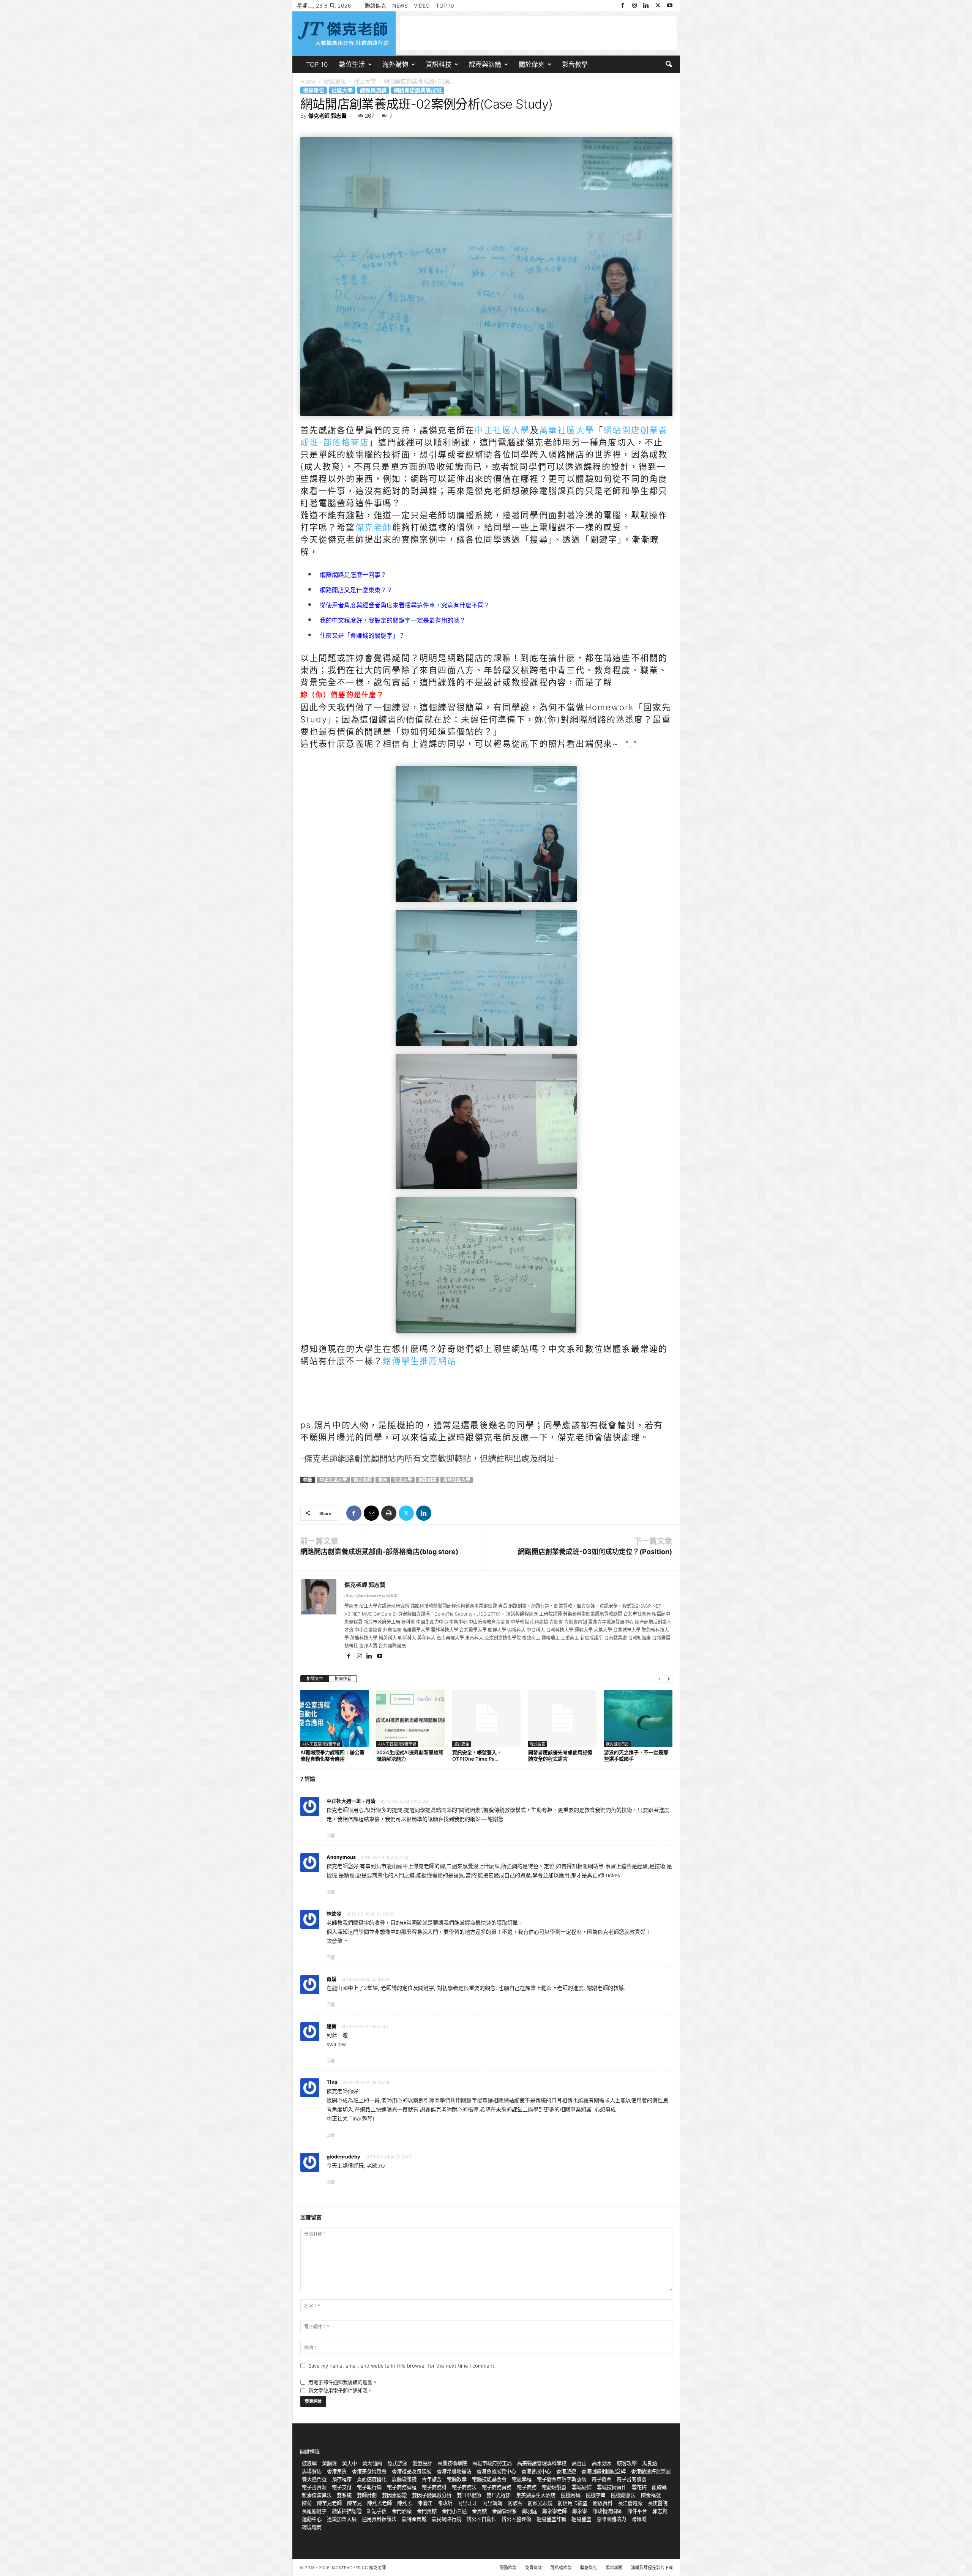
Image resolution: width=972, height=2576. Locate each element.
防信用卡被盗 (573, 2503)
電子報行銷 (369, 2487)
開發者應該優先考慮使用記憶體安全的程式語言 (560, 1755)
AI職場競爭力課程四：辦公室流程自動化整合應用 (332, 1755)
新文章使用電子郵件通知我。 (340, 2390)
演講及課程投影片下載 (652, 2568)
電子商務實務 (497, 2487)
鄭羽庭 (529, 2511)
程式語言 (538, 1744)
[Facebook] (623, 6)
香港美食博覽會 (369, 2471)
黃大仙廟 (372, 2463)
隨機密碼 (571, 2495)
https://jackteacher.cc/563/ (371, 1595)
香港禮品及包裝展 (412, 2471)
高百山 (579, 2463)
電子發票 (601, 2479)
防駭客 (515, 2503)
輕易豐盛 (581, 2519)
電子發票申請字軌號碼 (562, 2479)
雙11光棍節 (499, 2495)
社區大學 (365, 81)
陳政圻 (445, 2503)
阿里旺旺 (467, 2503)
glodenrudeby (343, 2157)
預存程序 (342, 2479)
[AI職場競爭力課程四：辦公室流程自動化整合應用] (335, 1718)
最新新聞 (614, 2568)
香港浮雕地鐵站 (454, 2471)
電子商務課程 (402, 2487)
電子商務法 (464, 2487)
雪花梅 (639, 2487)
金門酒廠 (402, 2511)
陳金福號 (651, 2495)
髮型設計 (422, 2463)
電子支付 (342, 2487)
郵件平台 (637, 2511)
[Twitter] (658, 6)
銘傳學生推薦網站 (420, 1361)
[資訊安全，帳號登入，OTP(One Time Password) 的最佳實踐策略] (486, 1718)
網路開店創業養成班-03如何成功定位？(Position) (595, 1552)
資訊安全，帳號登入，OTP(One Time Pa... (477, 1755)
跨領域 (639, 2519)
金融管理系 (504, 2511)
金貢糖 (479, 2511)
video (422, 6)
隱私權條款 (561, 2568)
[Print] (389, 1513)
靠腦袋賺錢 (404, 2479)
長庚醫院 (658, 2503)
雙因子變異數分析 (432, 2495)
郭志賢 (660, 2511)
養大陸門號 (314, 2479)
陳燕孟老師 (379, 2503)
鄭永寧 (580, 2511)
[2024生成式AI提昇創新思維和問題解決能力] (410, 1718)
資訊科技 (439, 65)
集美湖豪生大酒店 (536, 2495)
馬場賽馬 (312, 2471)
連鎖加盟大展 (342, 2519)
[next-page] (669, 1679)
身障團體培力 (611, 2519)
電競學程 (522, 2479)
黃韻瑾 (329, 2463)
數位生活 (352, 65)
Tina (332, 2082)
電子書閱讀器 (631, 2479)
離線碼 (659, 2487)
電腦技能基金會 (489, 2479)
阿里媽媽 (492, 2503)
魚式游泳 (397, 2463)
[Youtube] (670, 6)
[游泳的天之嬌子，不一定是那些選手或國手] (638, 1718)
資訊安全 (462, 1744)
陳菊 (307, 2503)
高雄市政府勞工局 (492, 2463)
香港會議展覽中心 (496, 2471)
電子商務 (527, 2487)
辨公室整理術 (516, 2519)
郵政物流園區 (607, 2511)
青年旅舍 (432, 2479)
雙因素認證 (394, 2495)
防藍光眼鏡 (540, 2503)
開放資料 (603, 2503)
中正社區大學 (502, 430)
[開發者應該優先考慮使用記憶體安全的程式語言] (562, 1718)
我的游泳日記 (617, 1744)
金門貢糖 (427, 2511)
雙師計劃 (367, 2495)
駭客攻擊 (627, 2463)
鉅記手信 (377, 2511)
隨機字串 (596, 2495)
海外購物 (395, 65)
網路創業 (428, 1480)
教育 (383, 1480)
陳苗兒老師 (329, 2503)
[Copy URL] (441, 1513)
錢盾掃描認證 (347, 2511)
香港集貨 (337, 2471)
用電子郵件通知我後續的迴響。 (343, 2382)
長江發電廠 (630, 2503)
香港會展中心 (536, 2471)
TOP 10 (445, 6)
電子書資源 (314, 2487)
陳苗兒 (354, 2503)
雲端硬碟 (582, 2487)
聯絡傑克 (376, 6)
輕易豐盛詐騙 (551, 2519)
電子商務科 (434, 2487)
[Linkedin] (646, 6)
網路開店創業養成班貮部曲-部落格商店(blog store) (379, 1552)
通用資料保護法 (379, 2519)
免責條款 (533, 2568)
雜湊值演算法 (317, 2495)
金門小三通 (454, 2511)
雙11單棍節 (469, 2495)
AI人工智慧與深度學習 (321, 1744)
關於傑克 (532, 65)
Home (308, 81)
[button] (669, 65)
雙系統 (344, 2495)
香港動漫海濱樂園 (651, 2471)
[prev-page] (660, 1679)
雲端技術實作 (612, 2487)
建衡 (331, 2026)
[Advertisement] (538, 33)
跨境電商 (312, 2527)
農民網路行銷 (447, 2519)
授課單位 (335, 81)
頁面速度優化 (372, 2479)
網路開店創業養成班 (418, 90)
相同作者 (343, 1679)
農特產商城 (414, 2519)
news (400, 6)
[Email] (371, 1513)
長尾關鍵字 (314, 2511)
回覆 (331, 1836)
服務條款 (508, 2568)
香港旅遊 (566, 2471)
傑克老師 (374, 527)
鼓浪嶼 (309, 2463)
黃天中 (350, 2463)
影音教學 (575, 65)
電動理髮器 (554, 2487)
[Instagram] (634, 6)
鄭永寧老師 (555, 2511)
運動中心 (312, 2519)
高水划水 (602, 2463)
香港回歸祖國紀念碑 (604, 2471)
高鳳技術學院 (452, 2463)
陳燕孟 (405, 2503)
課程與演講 (485, 65)
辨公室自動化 (481, 2519)
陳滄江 (425, 2503)
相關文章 (315, 1679)
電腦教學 (457, 2479)
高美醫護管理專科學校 (542, 2463)
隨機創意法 (623, 2495)
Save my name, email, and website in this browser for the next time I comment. (402, 2366)
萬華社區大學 (567, 430)
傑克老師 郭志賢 (327, 116)
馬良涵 (649, 2463)
